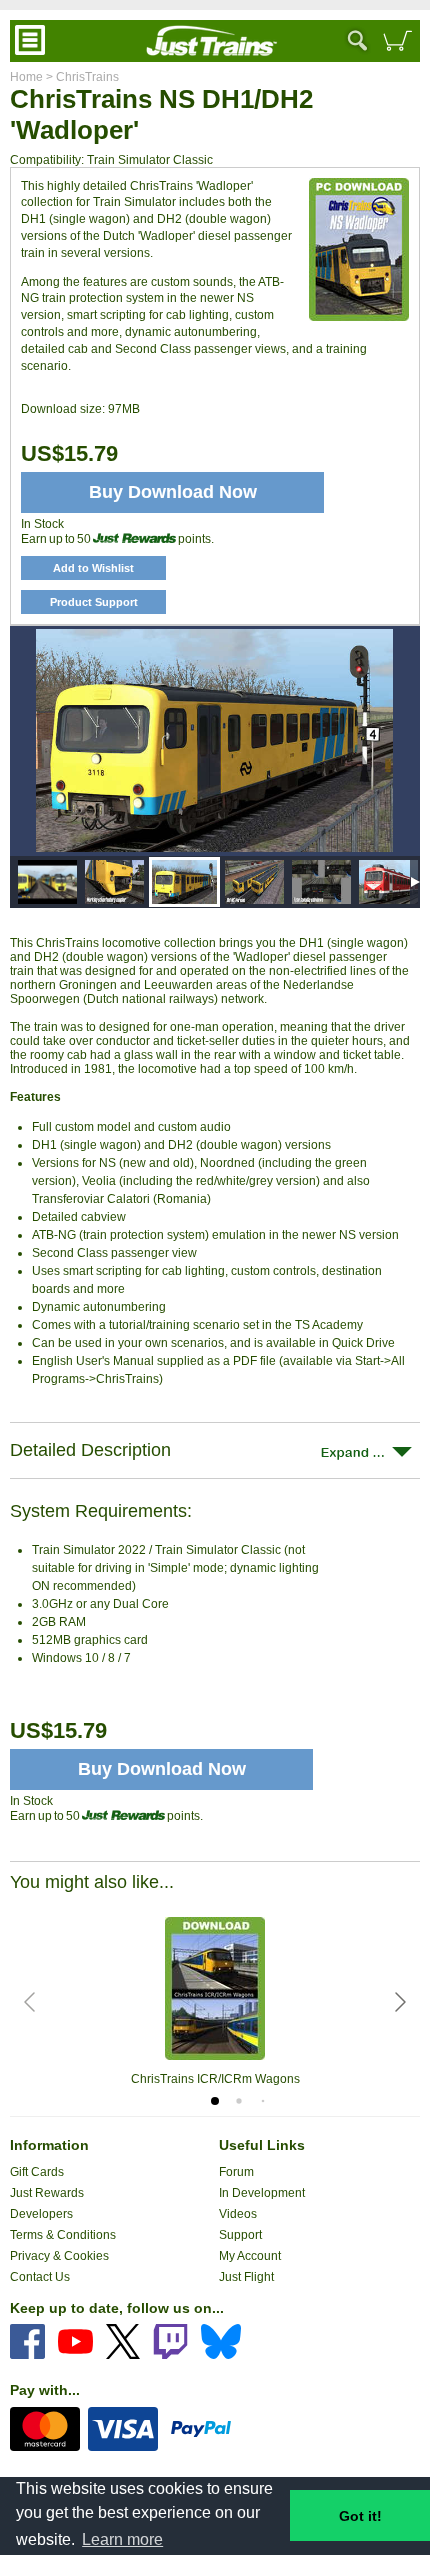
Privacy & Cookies (59, 2256)
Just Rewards (47, 2193)
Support (240, 2235)
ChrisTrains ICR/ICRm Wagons (215, 2079)
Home (26, 77)
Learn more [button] (122, 2539)
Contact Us (40, 2277)
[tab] (215, 2101)
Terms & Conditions (63, 2235)
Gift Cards (37, 2172)
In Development (262, 2193)
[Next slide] (399, 2002)
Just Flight (246, 2277)
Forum (236, 2172)
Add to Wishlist (93, 568)
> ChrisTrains (81, 77)
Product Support (94, 602)
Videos (238, 2214)
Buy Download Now (162, 1769)
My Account (250, 2256)
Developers (41, 2214)
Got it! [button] (360, 2516)
